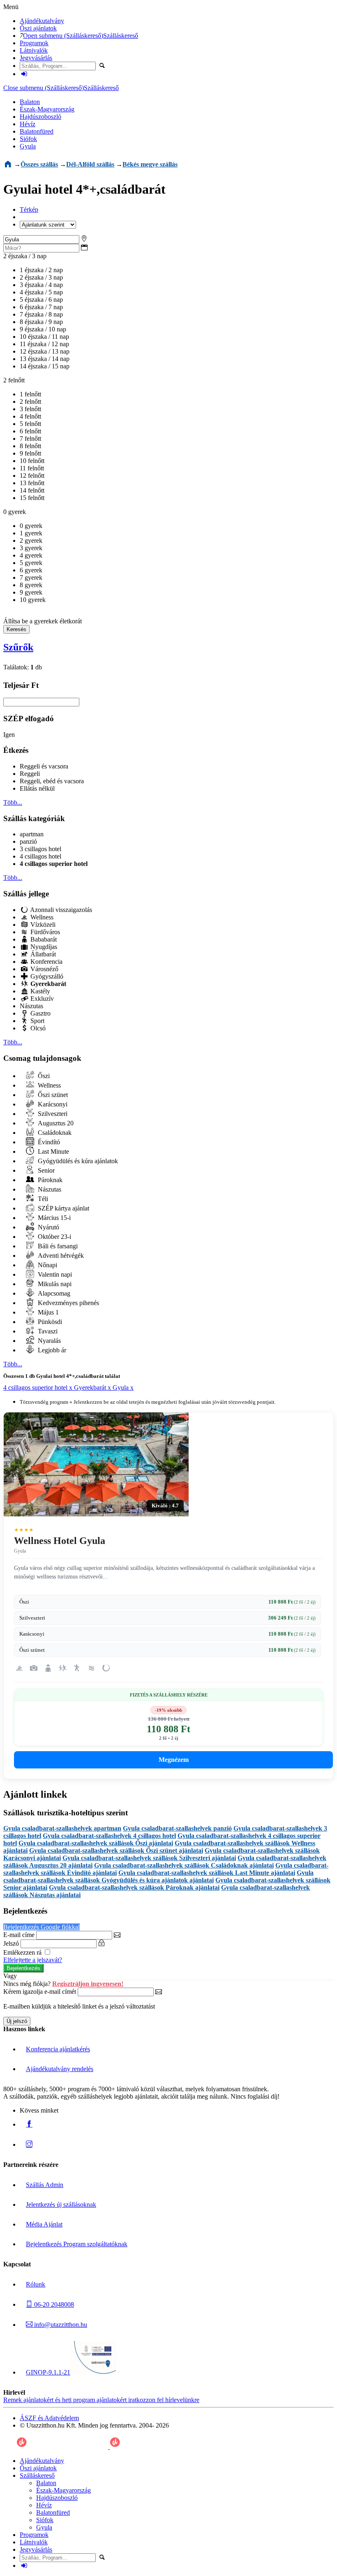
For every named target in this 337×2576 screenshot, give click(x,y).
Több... (13, 802)
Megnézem (174, 1760)
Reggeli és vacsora (44, 766)
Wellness (41, 917)
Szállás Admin (45, 2185)
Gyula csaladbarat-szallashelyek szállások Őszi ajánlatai (96, 1843)
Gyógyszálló (46, 976)
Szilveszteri (52, 1114)
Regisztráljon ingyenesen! (88, 1984)
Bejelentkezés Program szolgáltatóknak (77, 2244)
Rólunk (36, 2284)
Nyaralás (48, 1341)
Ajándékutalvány (42, 21)
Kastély (39, 991)
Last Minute (53, 1151)
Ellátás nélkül (37, 788)
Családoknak (54, 1133)
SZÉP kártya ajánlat (63, 1208)
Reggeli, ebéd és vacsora (52, 781)
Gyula (28, 146)
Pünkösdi (49, 1322)
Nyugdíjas (43, 947)
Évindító (48, 1142)
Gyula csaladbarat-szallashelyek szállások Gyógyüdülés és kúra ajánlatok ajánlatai (158, 1876)
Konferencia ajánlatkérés (58, 2049)
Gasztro (40, 1013)
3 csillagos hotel (40, 849)
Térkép (29, 209)
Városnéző (44, 969)
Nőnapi (47, 1265)
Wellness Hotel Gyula (60, 1541)
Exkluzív (41, 999)
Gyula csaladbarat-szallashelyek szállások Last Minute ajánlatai (207, 1873)
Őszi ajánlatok (38, 28)
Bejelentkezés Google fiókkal (42, 1927)
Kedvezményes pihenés (68, 1303)
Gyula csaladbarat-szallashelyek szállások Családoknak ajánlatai (184, 1865)
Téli (42, 1199)
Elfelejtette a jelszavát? (33, 1960)
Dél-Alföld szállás (90, 164)
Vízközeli (42, 925)
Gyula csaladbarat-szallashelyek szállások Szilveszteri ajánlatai (149, 1858)
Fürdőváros (44, 932)
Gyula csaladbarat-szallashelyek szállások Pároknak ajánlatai (134, 1887)
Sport (37, 1021)
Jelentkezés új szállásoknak (61, 2205)
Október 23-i (54, 1237)
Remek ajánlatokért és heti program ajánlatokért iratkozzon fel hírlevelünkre (101, 2400)
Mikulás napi (54, 1284)
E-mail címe (19, 1935)
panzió (28, 841)
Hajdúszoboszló (40, 117)
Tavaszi (47, 1331)
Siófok (28, 139)
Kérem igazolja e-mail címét (40, 1992)
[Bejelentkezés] (24, 74)
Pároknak (49, 1180)
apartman (32, 834)
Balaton (30, 102)
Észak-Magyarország (47, 109)
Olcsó (37, 1028)
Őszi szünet (52, 1095)
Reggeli (30, 774)
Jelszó (11, 1943)
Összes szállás (39, 164)
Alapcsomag (53, 1293)
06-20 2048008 (53, 2304)
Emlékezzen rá (23, 1952)
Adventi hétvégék (60, 1256)
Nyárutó (48, 1227)
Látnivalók (34, 50)
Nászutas (31, 1006)
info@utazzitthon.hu (60, 2325)
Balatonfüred (37, 131)
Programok (34, 43)
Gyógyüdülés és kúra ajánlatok (77, 1161)
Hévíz (28, 124)
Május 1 (47, 1312)
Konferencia (46, 962)
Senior (45, 1170)
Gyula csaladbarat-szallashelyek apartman (62, 1828)
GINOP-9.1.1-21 (48, 2372)
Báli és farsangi (57, 1246)
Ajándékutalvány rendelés (60, 2069)
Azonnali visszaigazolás (60, 910)
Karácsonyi (52, 1104)
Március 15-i (53, 1218)
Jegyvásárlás (36, 58)
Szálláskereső (121, 36)
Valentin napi (54, 1274)
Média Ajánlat (44, 2224)
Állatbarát (42, 954)
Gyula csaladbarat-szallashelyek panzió (177, 1828)
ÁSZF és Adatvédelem (49, 2418)
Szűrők (18, 647)
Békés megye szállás (150, 164)
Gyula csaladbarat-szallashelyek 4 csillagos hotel (109, 1836)
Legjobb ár (51, 1350)
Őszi (43, 1076)
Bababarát (43, 939)
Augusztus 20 (55, 1123)
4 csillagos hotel (40, 856)
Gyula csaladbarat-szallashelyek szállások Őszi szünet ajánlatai (116, 1850)
